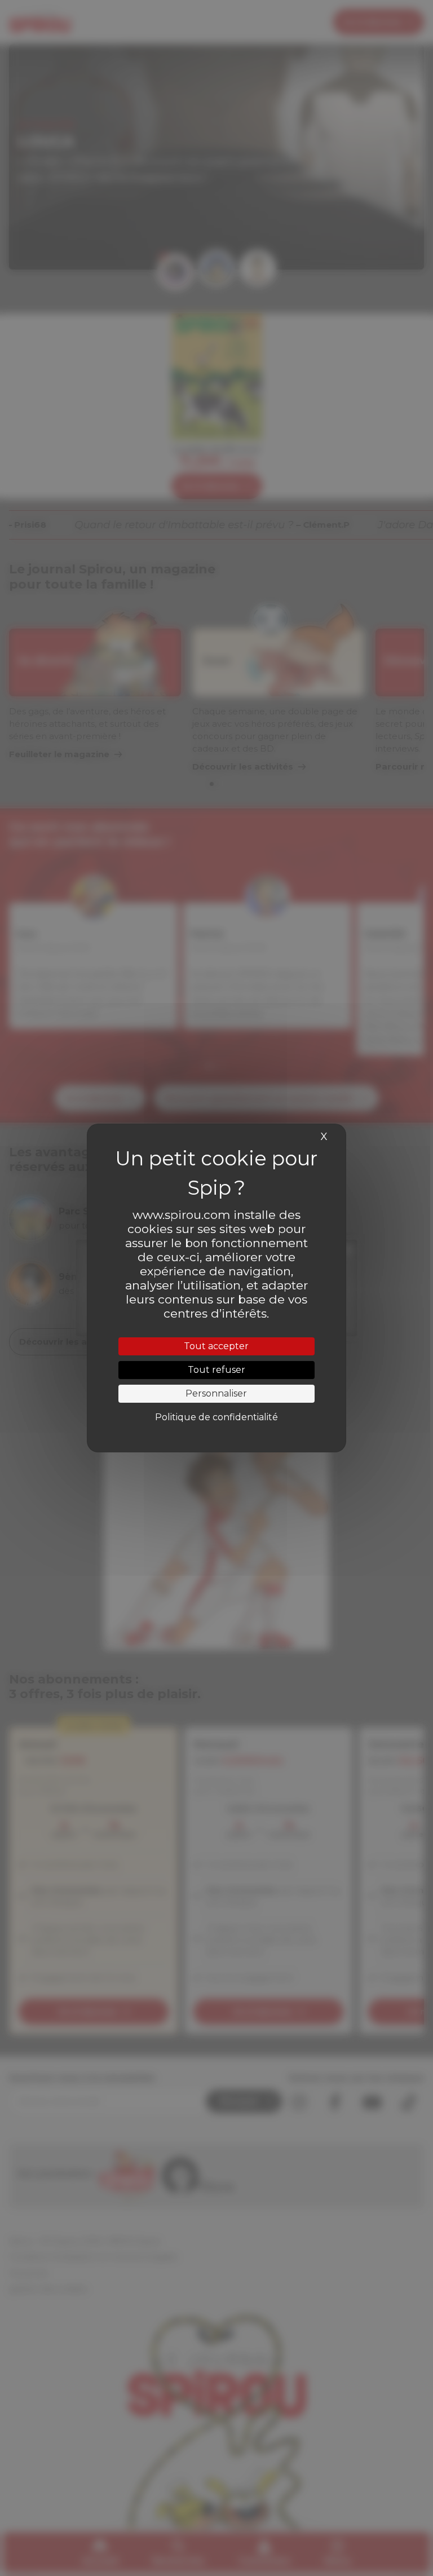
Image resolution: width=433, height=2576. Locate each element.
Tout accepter (216, 1346)
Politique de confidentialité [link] (216, 1417)
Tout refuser (216, 1370)
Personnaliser (216, 1393)
